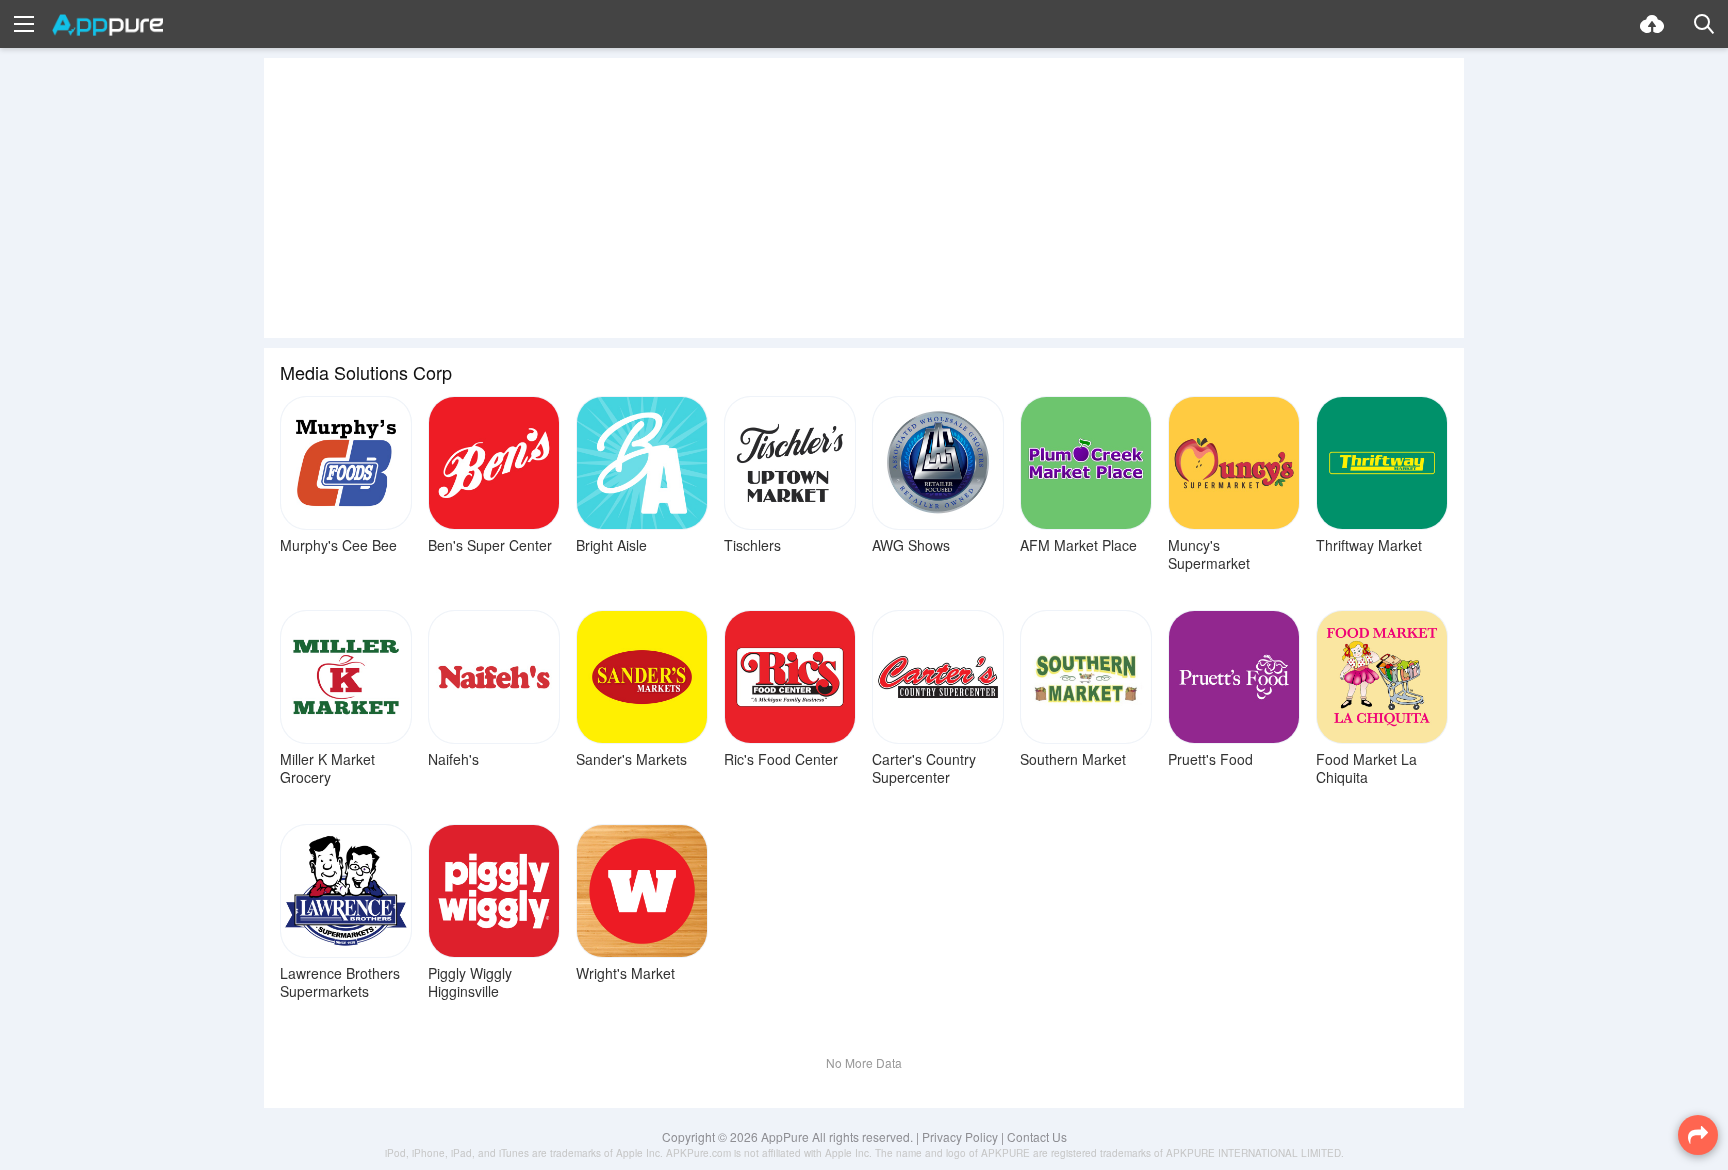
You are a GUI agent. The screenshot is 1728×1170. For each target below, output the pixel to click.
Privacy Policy (960, 1136)
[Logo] (107, 25)
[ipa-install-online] (1652, 24)
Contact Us (1037, 1136)
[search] (1704, 24)
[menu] (24, 24)
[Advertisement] (864, 198)
